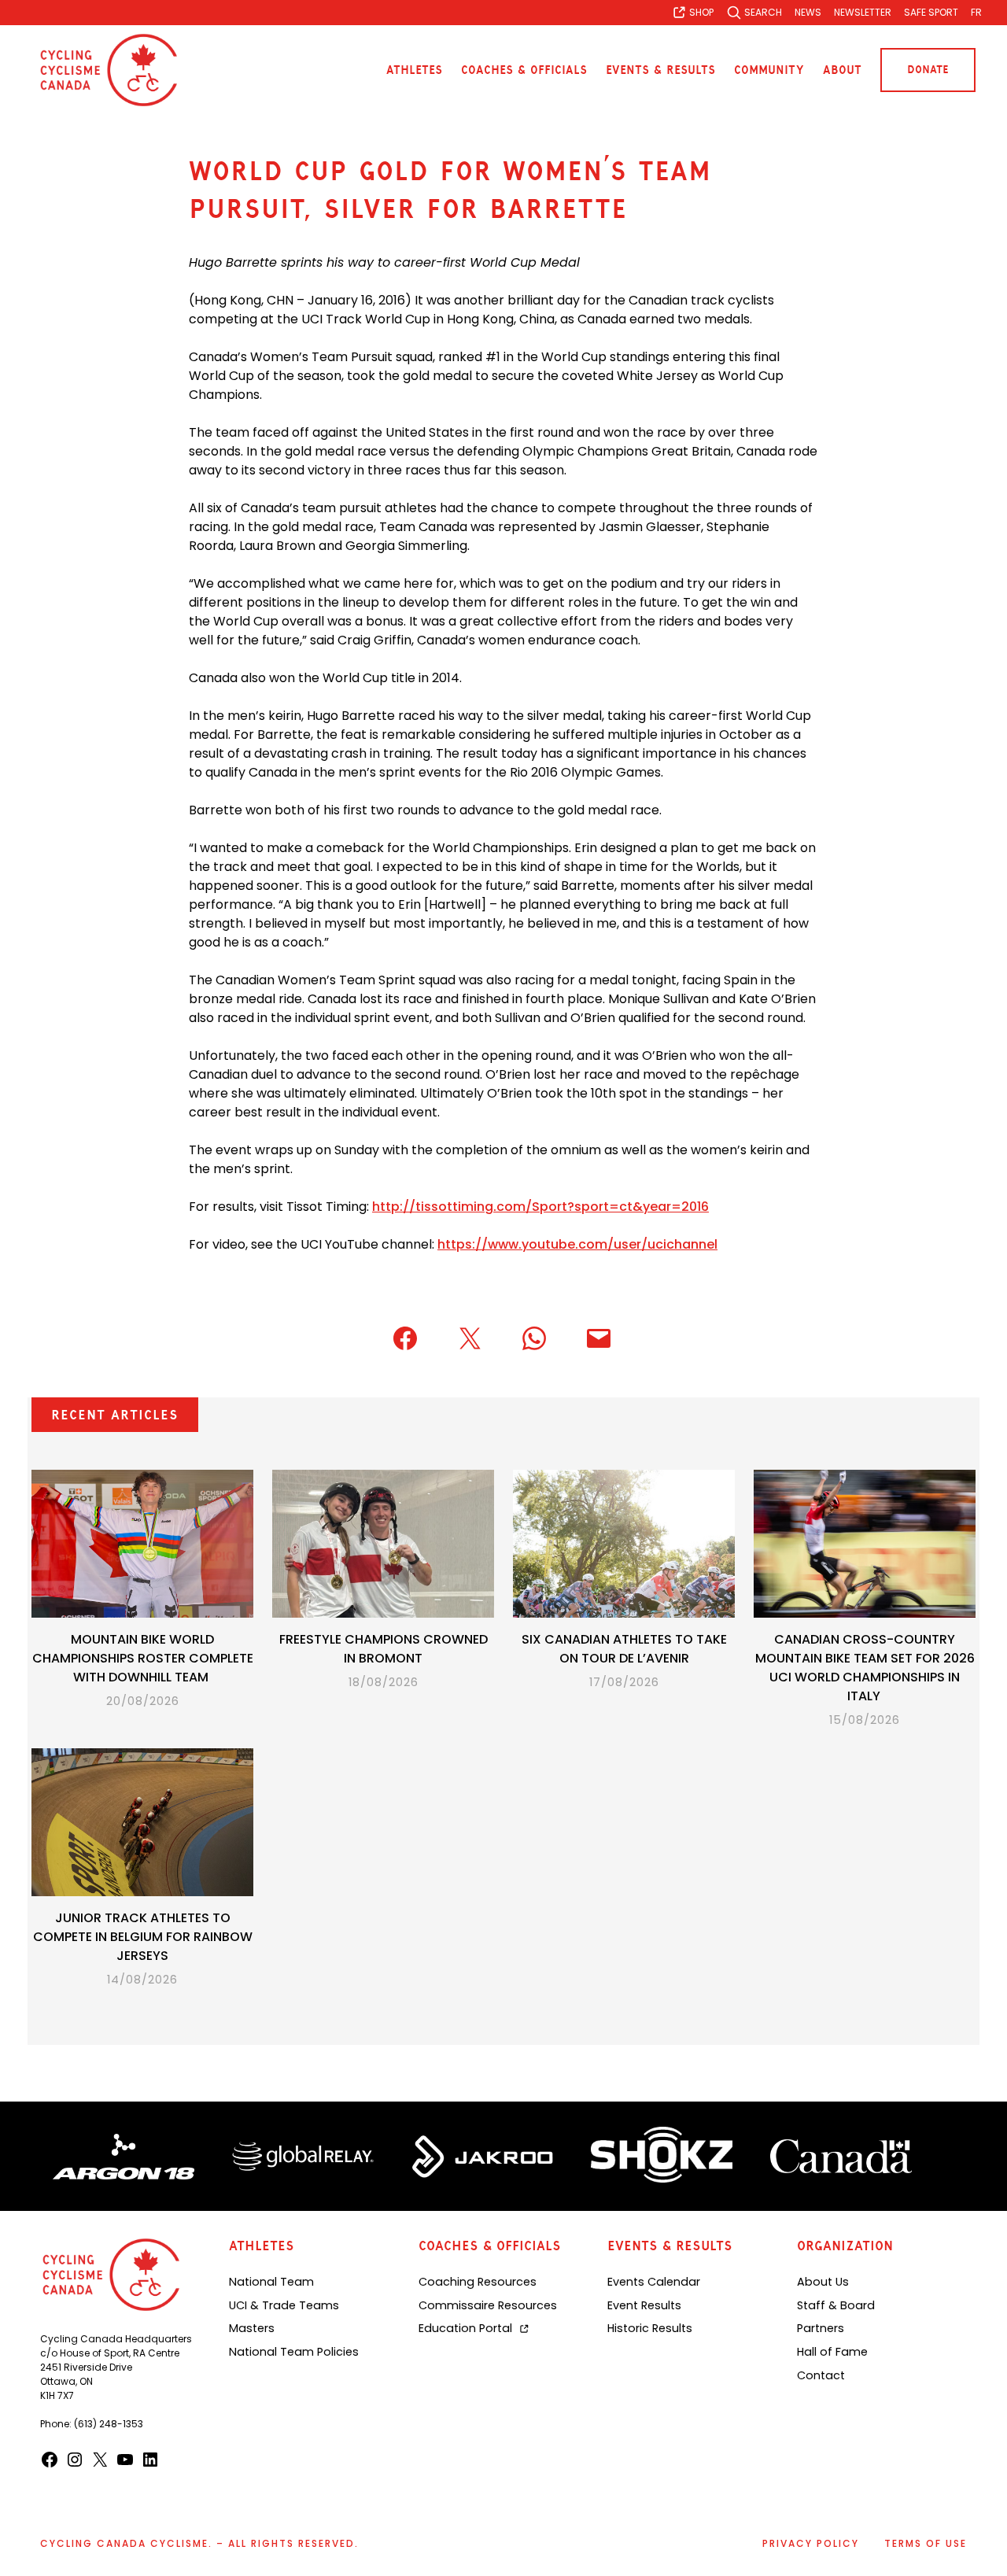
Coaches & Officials (524, 70)
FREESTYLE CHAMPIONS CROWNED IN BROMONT (384, 1649)
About (842, 70)
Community (769, 70)
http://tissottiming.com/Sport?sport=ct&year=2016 (540, 1207)
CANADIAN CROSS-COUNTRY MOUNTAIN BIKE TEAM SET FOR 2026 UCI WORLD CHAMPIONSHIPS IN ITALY (865, 1668)
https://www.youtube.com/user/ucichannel (577, 1244)
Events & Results (660, 70)
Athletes (414, 70)
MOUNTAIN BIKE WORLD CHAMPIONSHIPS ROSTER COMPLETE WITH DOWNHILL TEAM (143, 1658)
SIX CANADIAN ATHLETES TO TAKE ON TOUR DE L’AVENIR (624, 1649)
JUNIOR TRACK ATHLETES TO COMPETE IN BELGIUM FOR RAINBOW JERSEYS (143, 1937)
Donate (928, 70)
